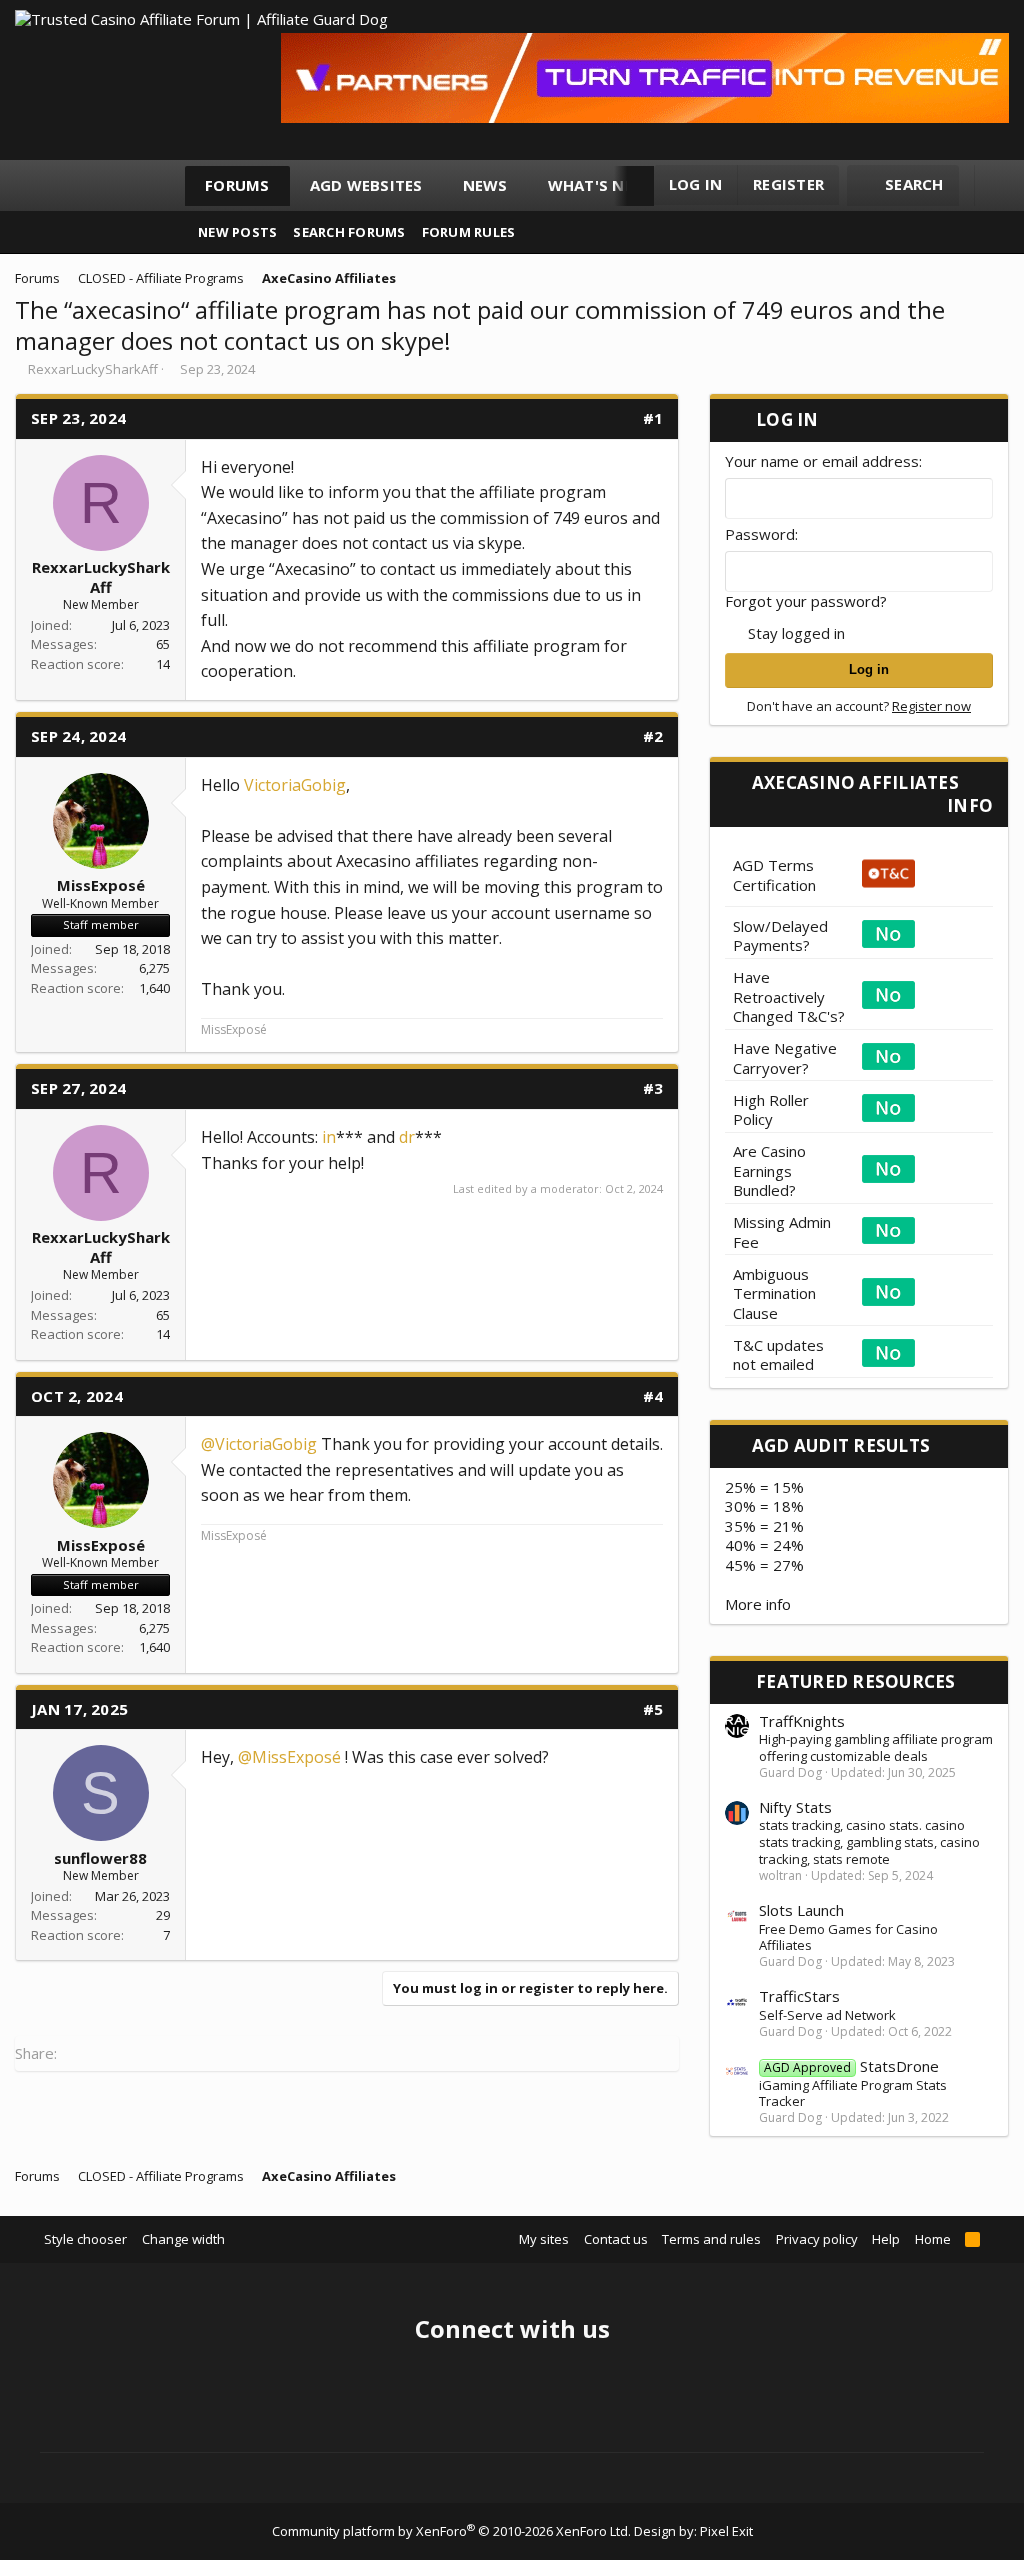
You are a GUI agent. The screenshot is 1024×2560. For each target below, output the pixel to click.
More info (758, 1604)
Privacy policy (817, 2239)
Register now (931, 706)
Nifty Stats (795, 1807)
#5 (653, 1709)
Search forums (349, 232)
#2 (653, 736)
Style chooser (85, 2239)
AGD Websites (366, 185)
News (485, 185)
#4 (653, 1396)
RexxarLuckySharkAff (93, 369)
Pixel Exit (726, 2531)
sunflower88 (100, 1858)
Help (886, 2239)
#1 (653, 418)
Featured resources (856, 1681)
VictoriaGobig (295, 785)
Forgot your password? (806, 601)
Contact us (616, 2239)
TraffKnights (802, 1721)
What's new (598, 185)
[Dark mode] (999, 185)
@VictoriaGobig (259, 1444)
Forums (237, 185)
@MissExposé (289, 1757)
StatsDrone (851, 2066)
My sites (544, 2239)
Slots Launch (801, 1910)
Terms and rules (711, 2239)
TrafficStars (799, 1996)
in (329, 1137)
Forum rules (469, 232)
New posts (237, 232)
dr (407, 1137)
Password (760, 534)
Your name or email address (822, 461)
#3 (653, 1088)
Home (933, 2239)
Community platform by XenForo (451, 2531)
